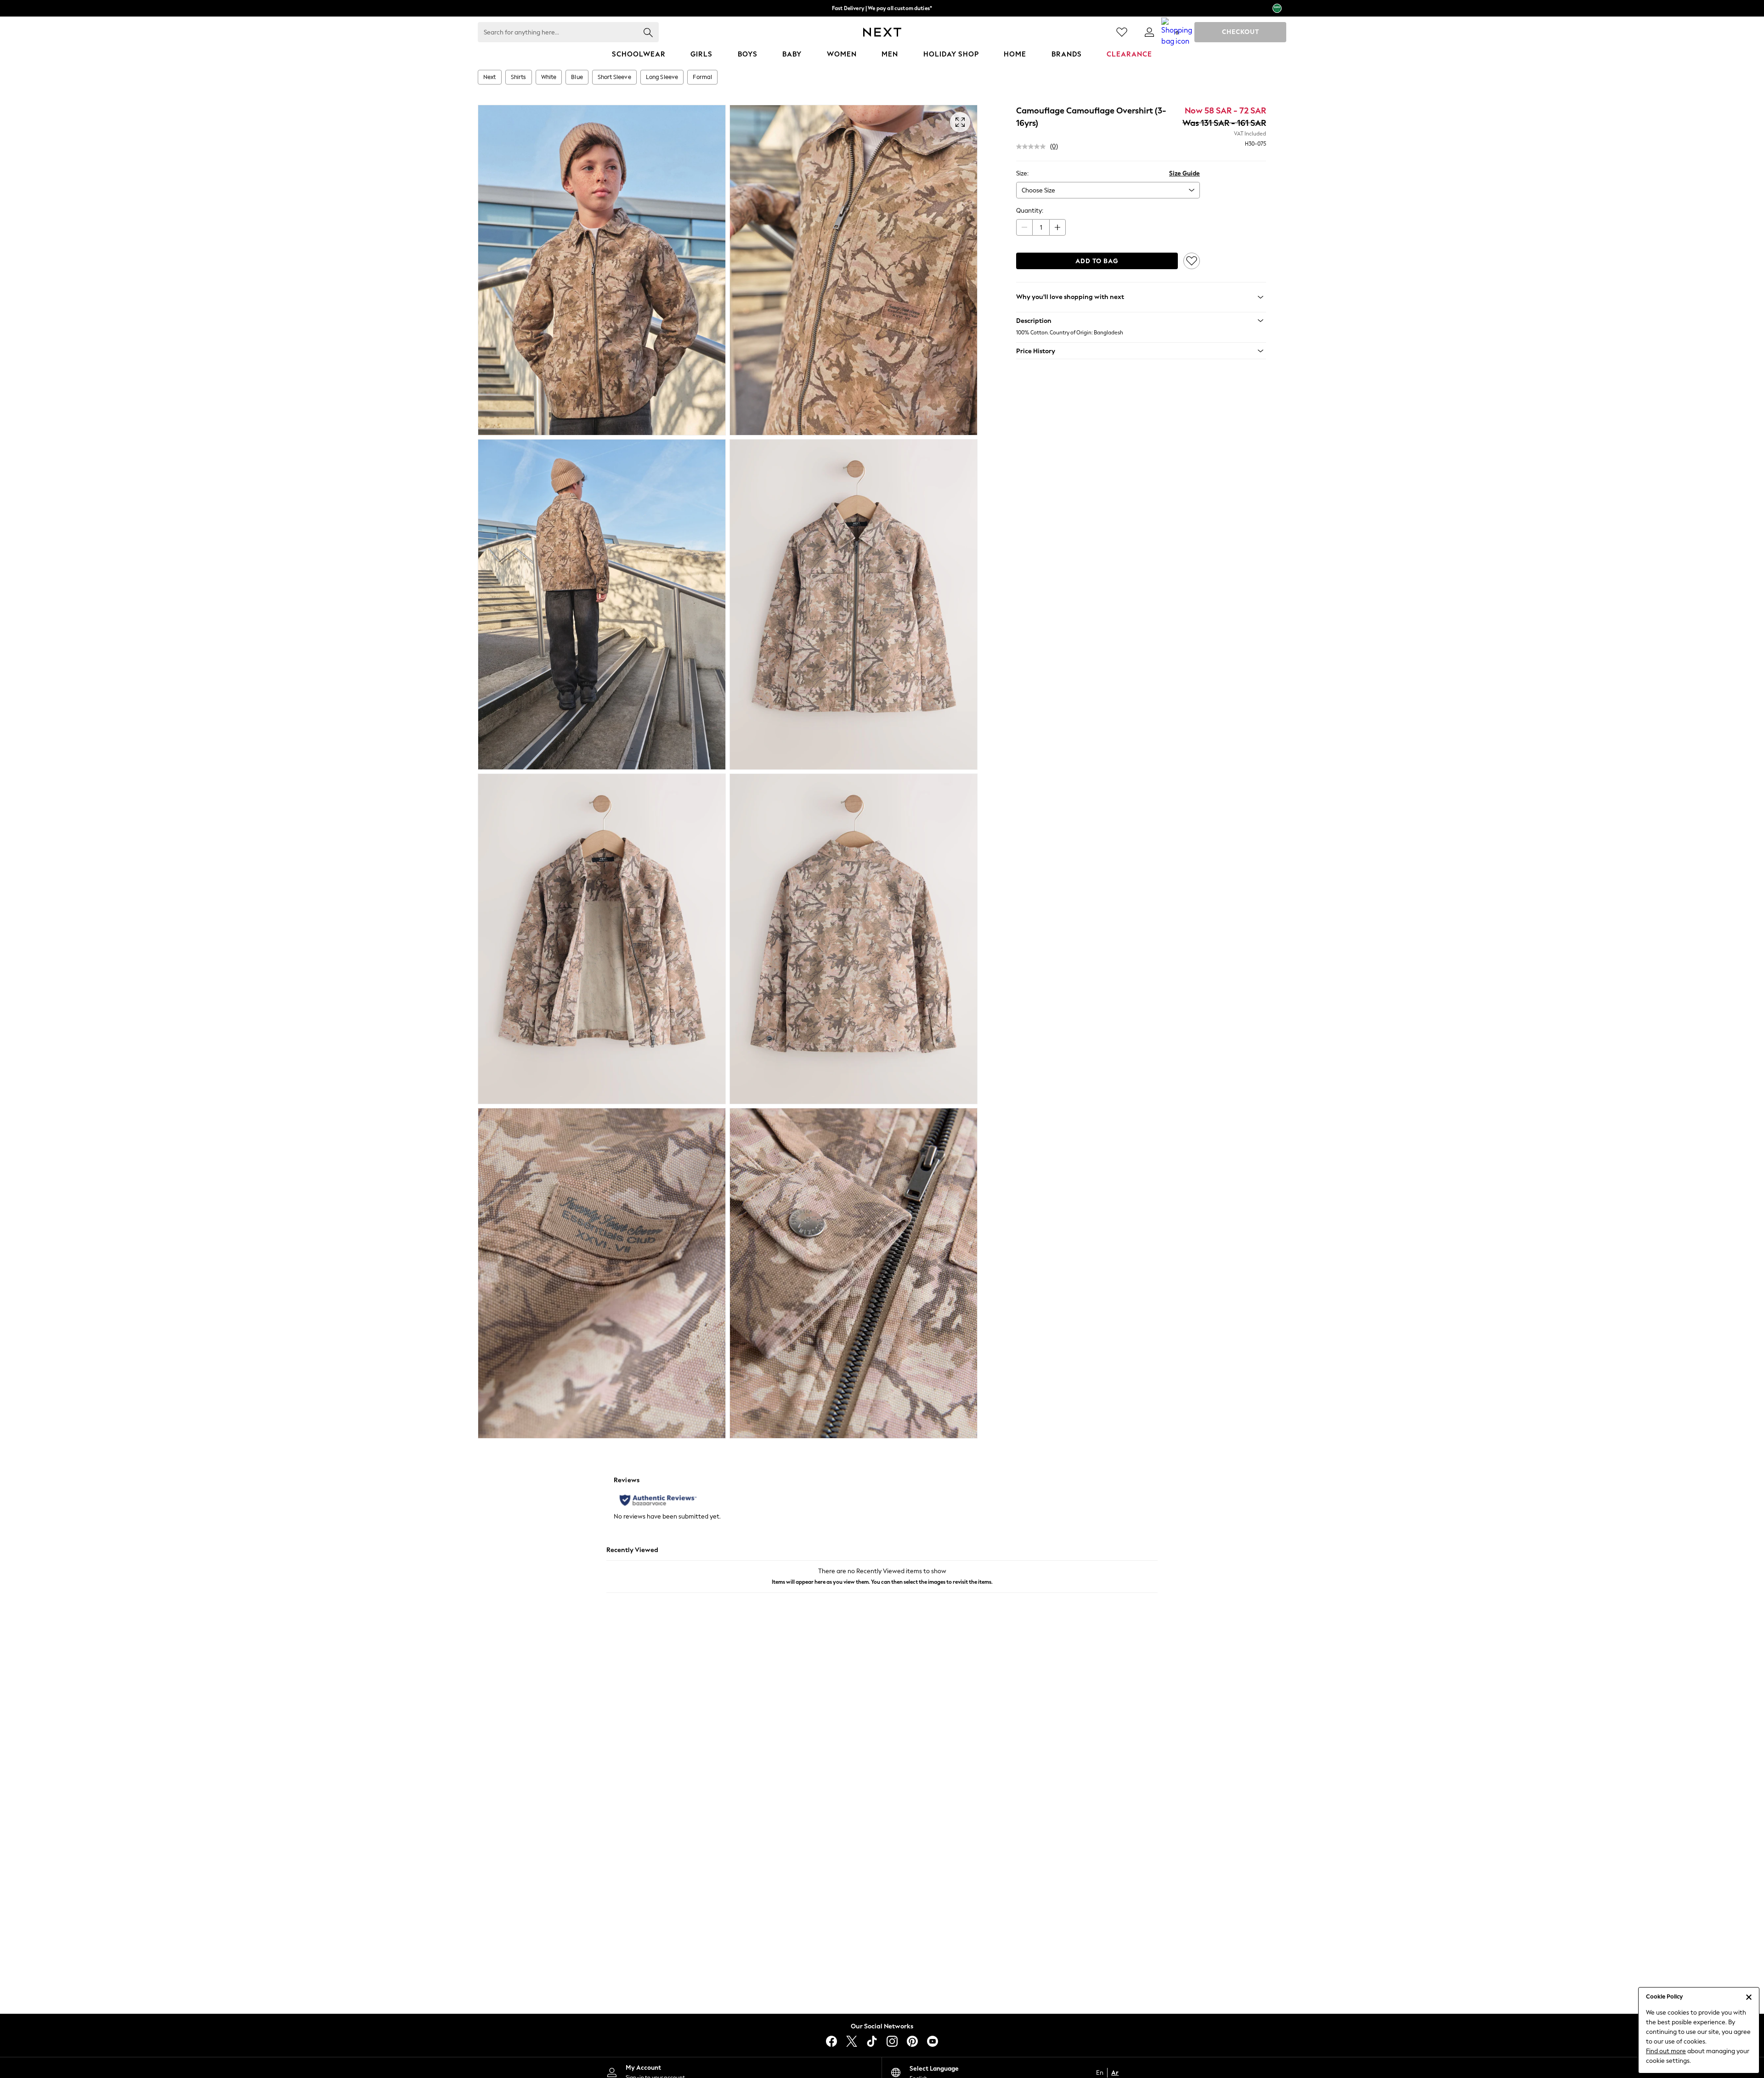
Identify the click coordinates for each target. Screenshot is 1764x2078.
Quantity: (1030, 211)
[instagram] (892, 2041)
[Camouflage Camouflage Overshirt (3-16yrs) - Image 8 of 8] (854, 1273)
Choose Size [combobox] (1038, 190)
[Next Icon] (882, 32)
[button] (1141, 321)
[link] (1149, 32)
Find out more (1666, 2051)
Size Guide (1184, 173)
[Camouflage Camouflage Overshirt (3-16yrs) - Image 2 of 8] (854, 270)
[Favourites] (1122, 32)
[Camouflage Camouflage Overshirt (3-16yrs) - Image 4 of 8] (854, 604)
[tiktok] (872, 2041)
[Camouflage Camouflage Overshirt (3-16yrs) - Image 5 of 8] (602, 939)
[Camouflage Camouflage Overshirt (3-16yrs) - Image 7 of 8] (602, 1273)
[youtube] (933, 2041)
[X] (852, 2041)
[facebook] (831, 2041)
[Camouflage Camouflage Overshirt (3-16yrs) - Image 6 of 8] (854, 939)
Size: (1022, 173)
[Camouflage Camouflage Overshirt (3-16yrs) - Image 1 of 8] (602, 270)
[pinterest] (912, 2041)
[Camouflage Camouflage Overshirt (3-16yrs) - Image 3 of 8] (602, 604)
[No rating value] (1033, 147)
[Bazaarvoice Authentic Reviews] (658, 1500)
